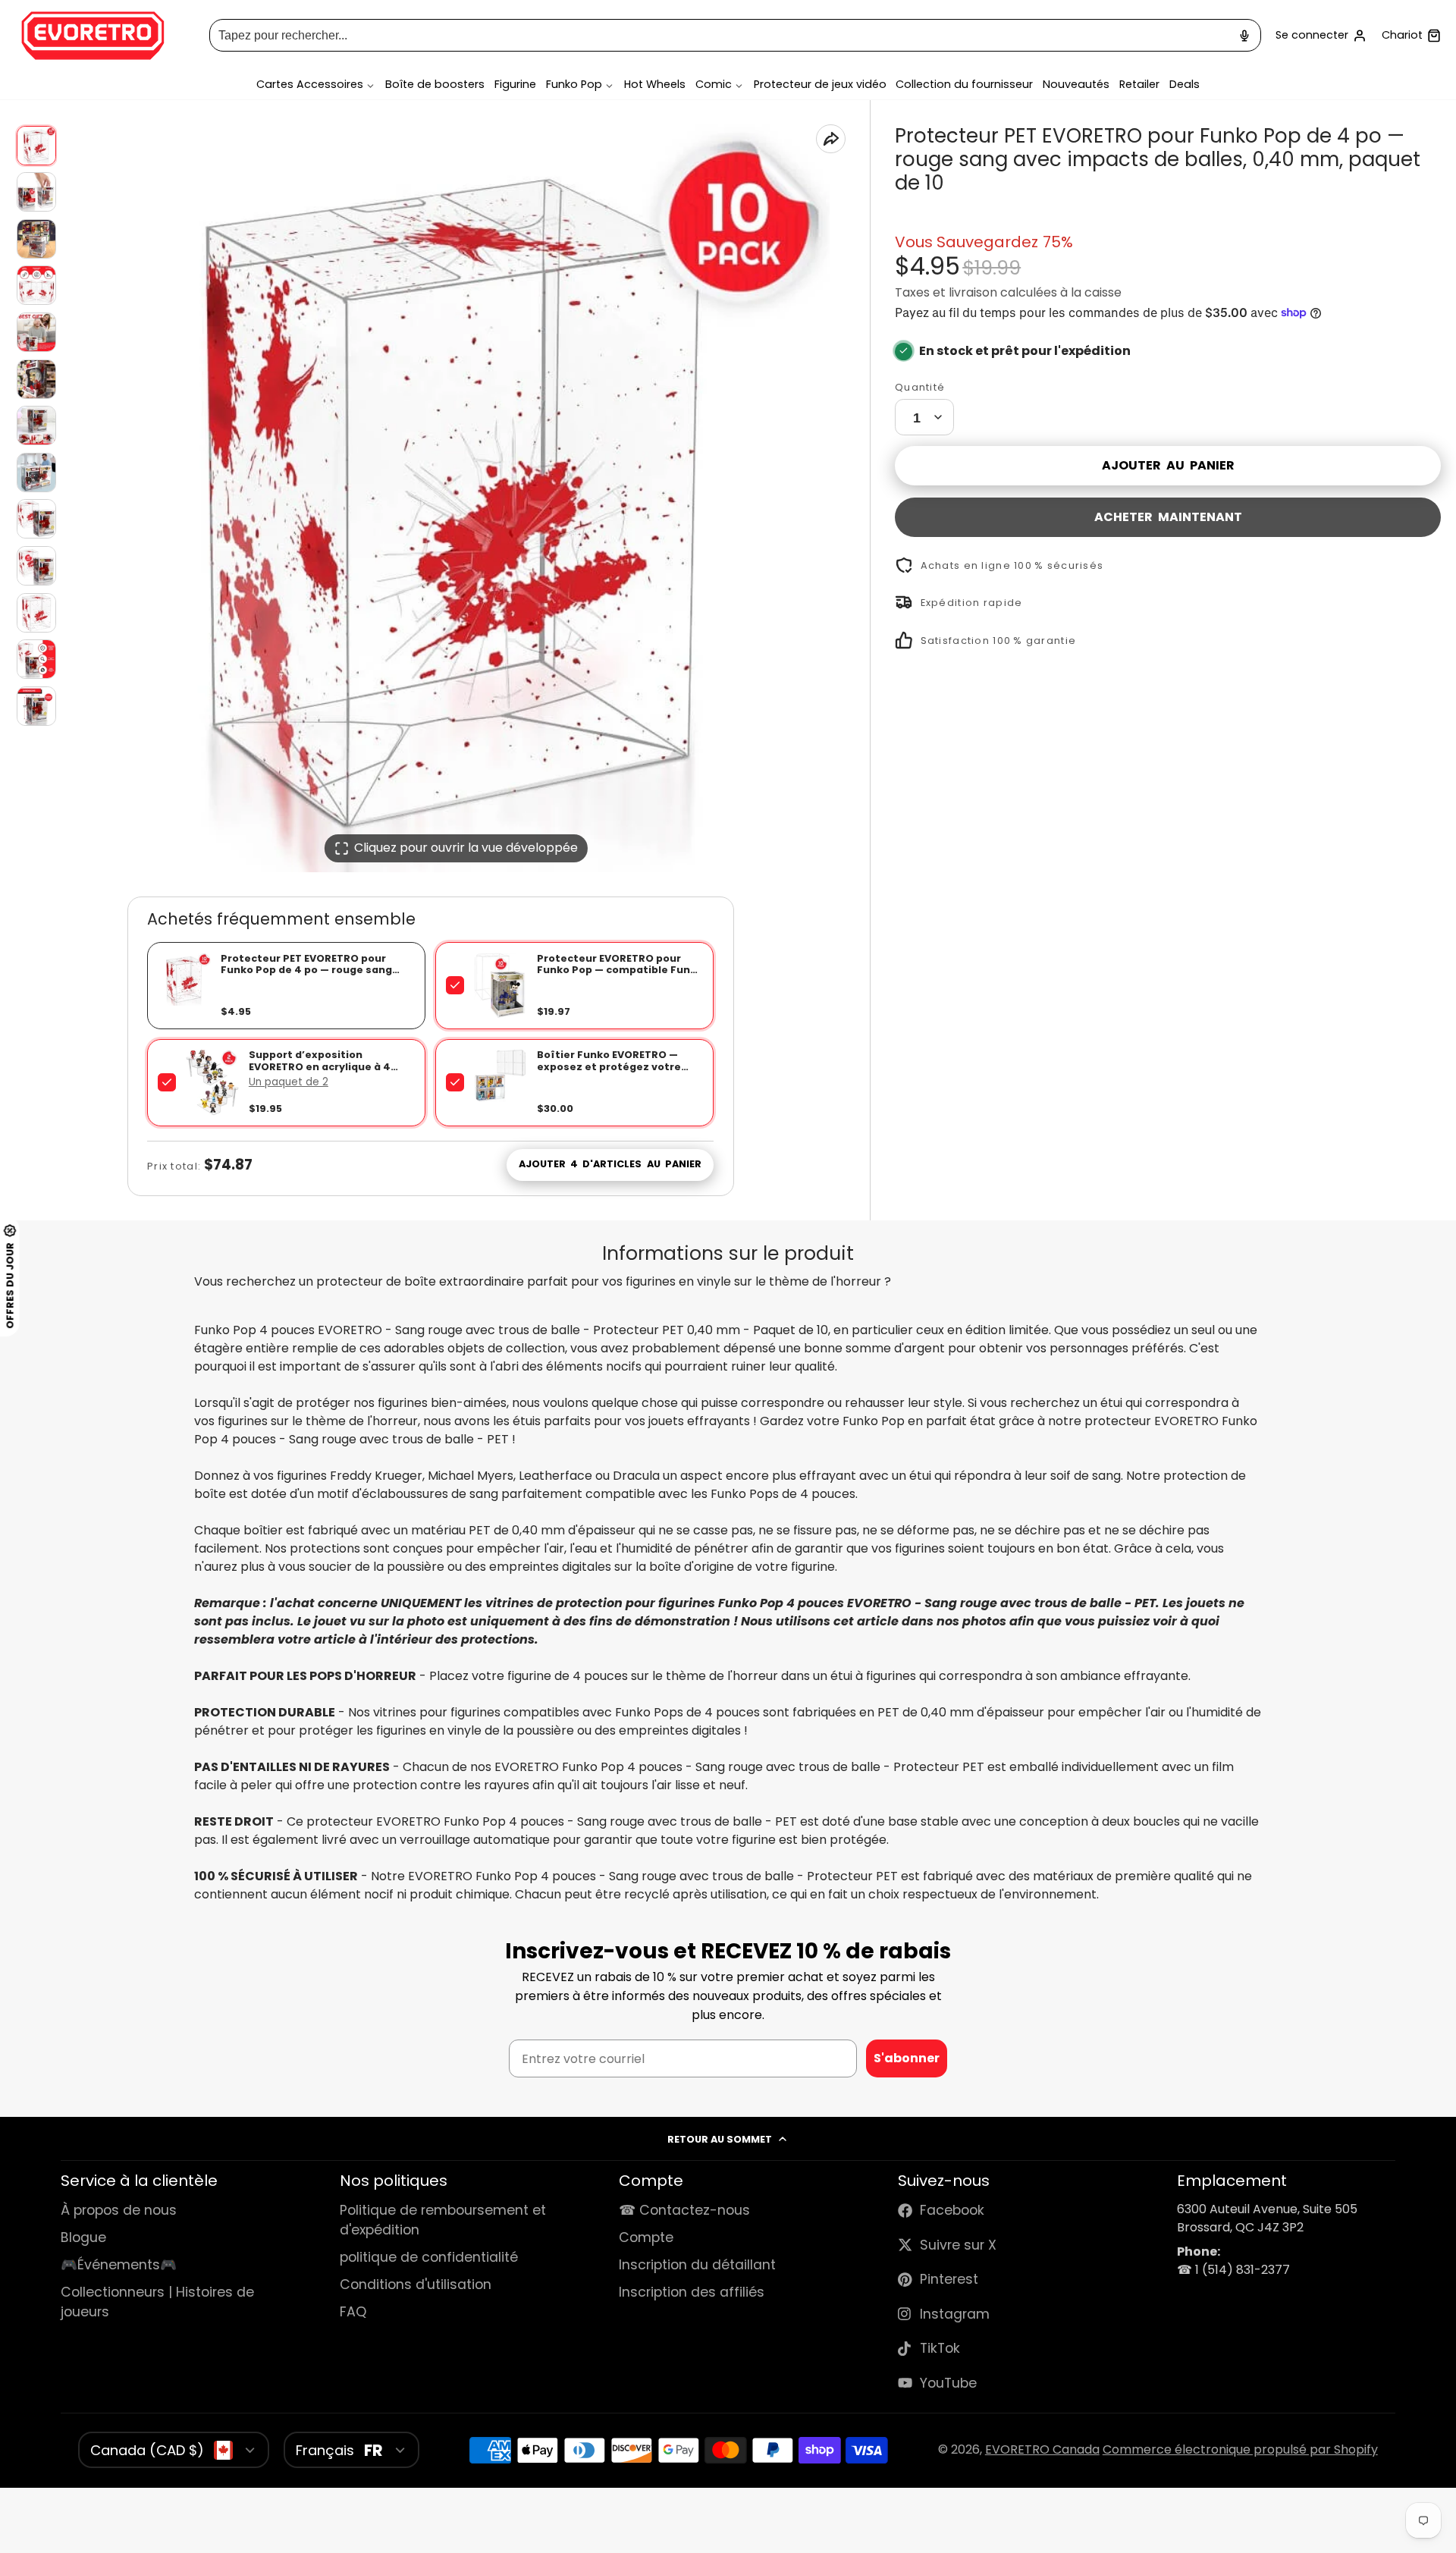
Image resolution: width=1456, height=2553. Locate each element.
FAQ (353, 2312)
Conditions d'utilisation (416, 2285)
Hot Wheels (655, 85)
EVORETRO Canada (1042, 2449)
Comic (714, 85)
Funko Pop (574, 85)
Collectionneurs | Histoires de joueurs (157, 2302)
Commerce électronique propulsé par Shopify (1240, 2449)
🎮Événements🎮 (119, 2265)
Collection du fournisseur (964, 85)
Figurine (515, 85)
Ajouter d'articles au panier (610, 1164)
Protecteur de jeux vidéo (820, 85)
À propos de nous (119, 2210)
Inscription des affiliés (692, 2292)
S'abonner (907, 2058)
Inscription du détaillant (697, 2265)
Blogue (83, 2237)
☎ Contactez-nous (684, 2210)
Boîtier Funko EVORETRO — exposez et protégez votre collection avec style (609, 1066)
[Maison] (93, 36)
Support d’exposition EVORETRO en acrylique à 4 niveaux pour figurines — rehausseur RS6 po (320, 1072)
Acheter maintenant (1168, 516)
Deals (1185, 85)
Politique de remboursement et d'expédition (443, 2220)
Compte (1321, 36)
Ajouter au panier (1168, 465)
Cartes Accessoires (310, 85)
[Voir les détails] (500, 986)
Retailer (1139, 85)
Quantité (920, 386)
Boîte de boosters (435, 85)
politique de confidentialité (429, 2257)
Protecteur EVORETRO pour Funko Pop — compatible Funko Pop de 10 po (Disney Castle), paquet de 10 (620, 976)
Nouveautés (1076, 85)
